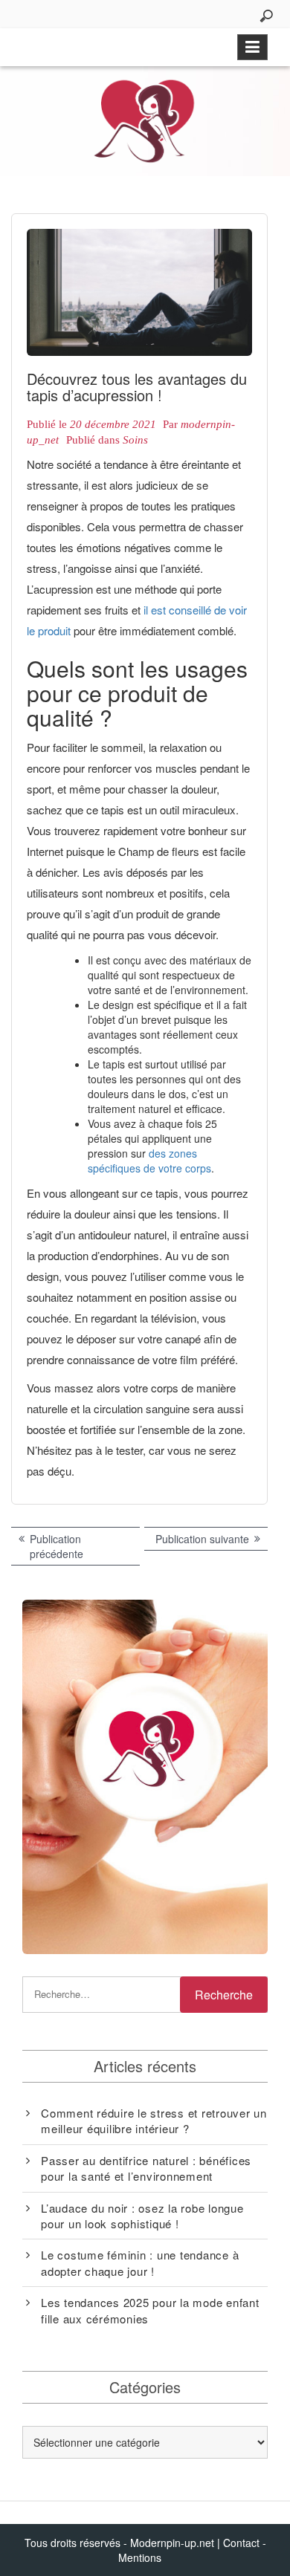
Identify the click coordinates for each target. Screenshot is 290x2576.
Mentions (140, 2557)
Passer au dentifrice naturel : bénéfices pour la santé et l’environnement (146, 2168)
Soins (135, 440)
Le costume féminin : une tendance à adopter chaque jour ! (140, 2262)
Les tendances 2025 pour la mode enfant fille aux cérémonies (150, 2310)
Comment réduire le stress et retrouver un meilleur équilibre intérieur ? (154, 2121)
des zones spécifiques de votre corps (149, 1161)
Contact (241, 2543)
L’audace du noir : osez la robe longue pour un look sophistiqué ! (142, 2216)
